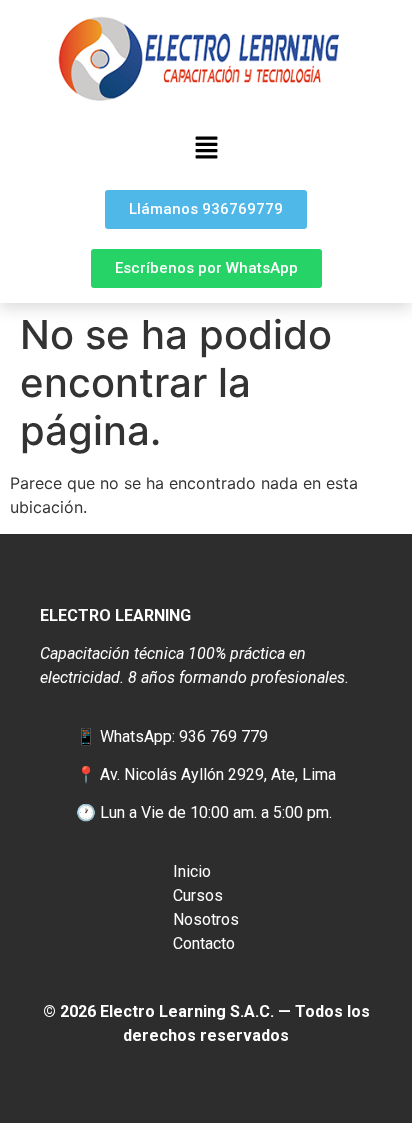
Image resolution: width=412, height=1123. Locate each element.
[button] (206, 148)
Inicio (192, 871)
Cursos (198, 895)
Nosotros (206, 919)
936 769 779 (223, 736)
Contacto (204, 943)
